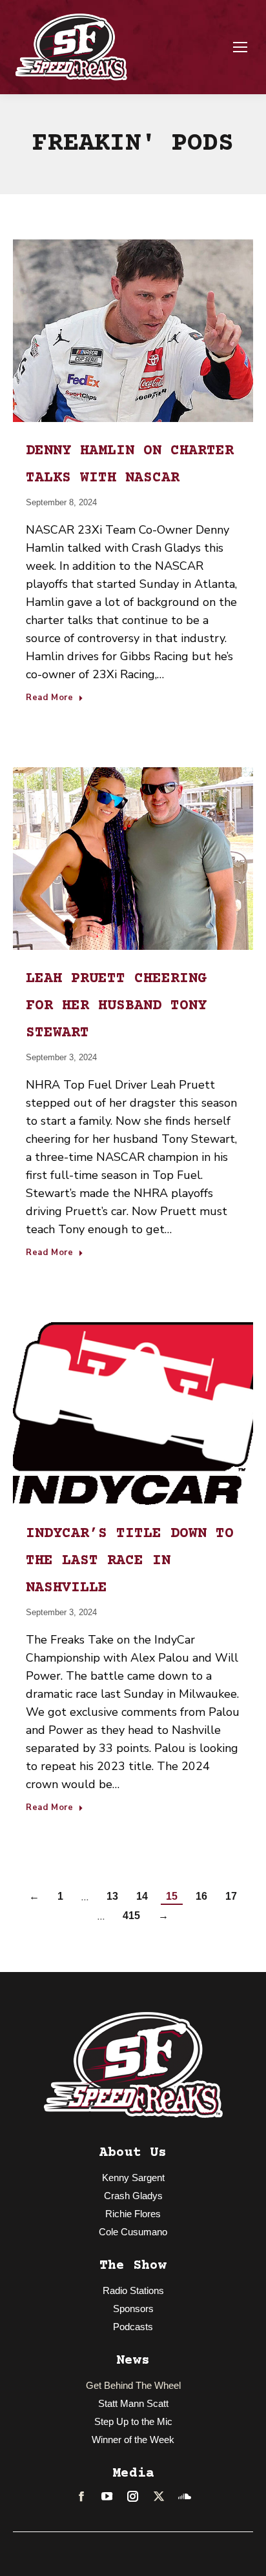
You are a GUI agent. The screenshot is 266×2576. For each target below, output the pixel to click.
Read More (50, 698)
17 (231, 1896)
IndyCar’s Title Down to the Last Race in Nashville (130, 1561)
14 (142, 1896)
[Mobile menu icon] (240, 47)
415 (131, 1916)
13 (112, 1896)
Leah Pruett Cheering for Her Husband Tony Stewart (116, 1006)
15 (172, 1896)
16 (201, 1896)
